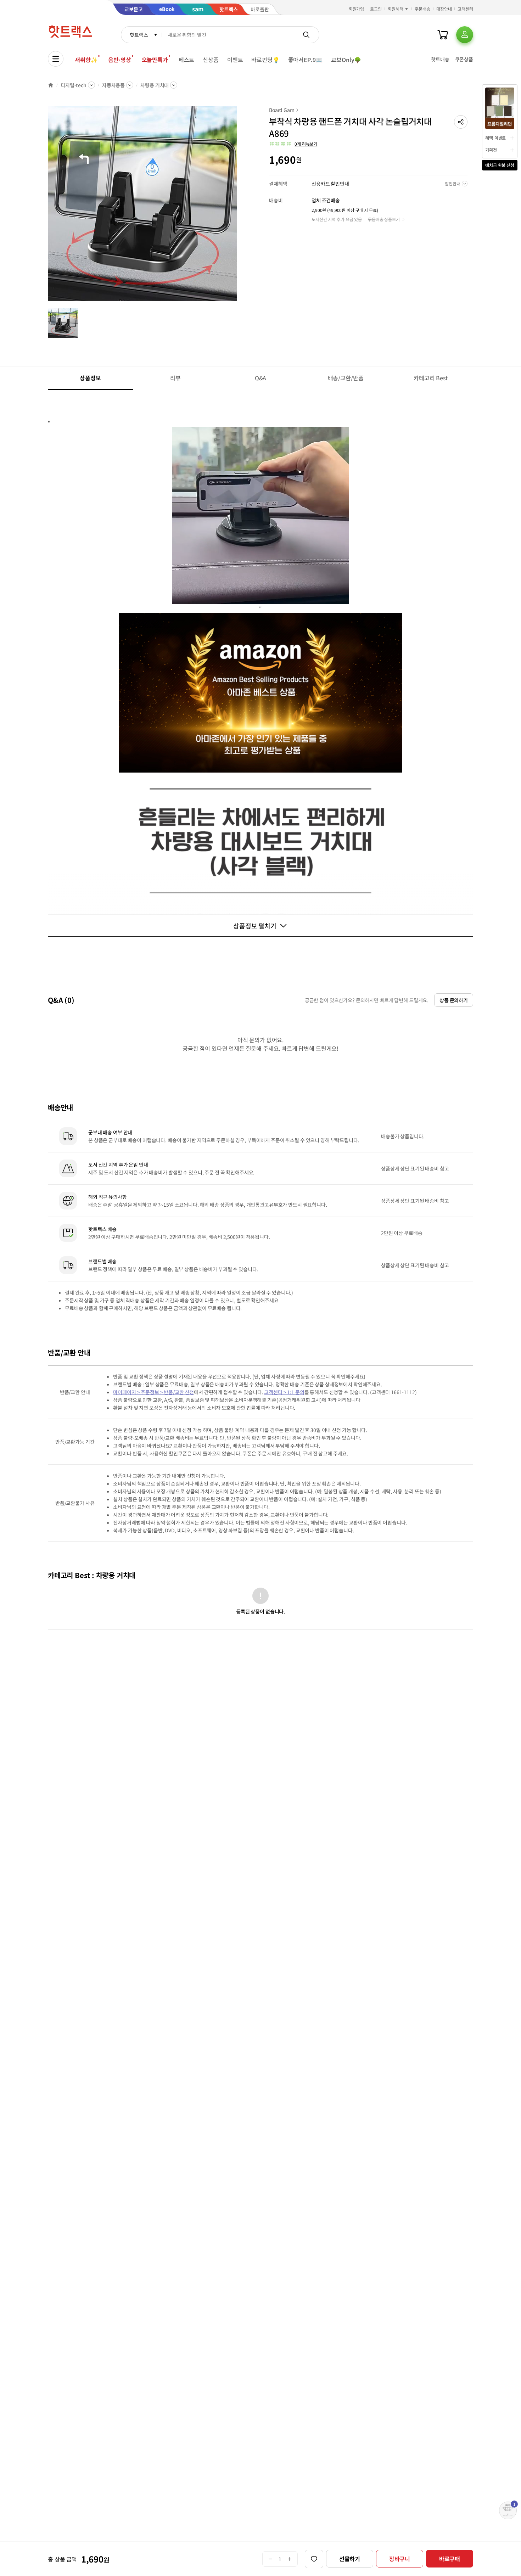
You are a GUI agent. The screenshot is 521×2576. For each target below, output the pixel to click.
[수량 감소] (270, 2559)
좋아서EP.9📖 (306, 60)
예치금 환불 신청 (500, 165)
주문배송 (422, 9)
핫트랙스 (139, 35)
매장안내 (444, 9)
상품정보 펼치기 (255, 926)
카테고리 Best (431, 378)
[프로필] (465, 35)
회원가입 (357, 9)
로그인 (376, 9)
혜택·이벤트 (495, 138)
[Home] (51, 85)
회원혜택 (396, 9)
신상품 (211, 60)
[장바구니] (443, 35)
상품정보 (90, 378)
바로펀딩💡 (265, 60)
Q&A (261, 378)
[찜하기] (314, 2559)
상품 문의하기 (454, 1000)
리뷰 (175, 378)
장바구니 (400, 2559)
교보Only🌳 (346, 60)
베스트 (187, 60)
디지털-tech (74, 85)
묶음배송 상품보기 (384, 219)
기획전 (491, 150)
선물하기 (350, 2559)
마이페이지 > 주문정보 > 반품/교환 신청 (153, 1392)
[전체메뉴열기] (56, 59)
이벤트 (235, 60)
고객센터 (465, 9)
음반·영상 (119, 60)
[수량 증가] (290, 2559)
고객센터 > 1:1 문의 (284, 1392)
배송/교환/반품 (346, 378)
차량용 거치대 (155, 85)
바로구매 (450, 2559)
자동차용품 (113, 85)
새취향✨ (86, 60)
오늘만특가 (155, 60)
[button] (461, 122)
